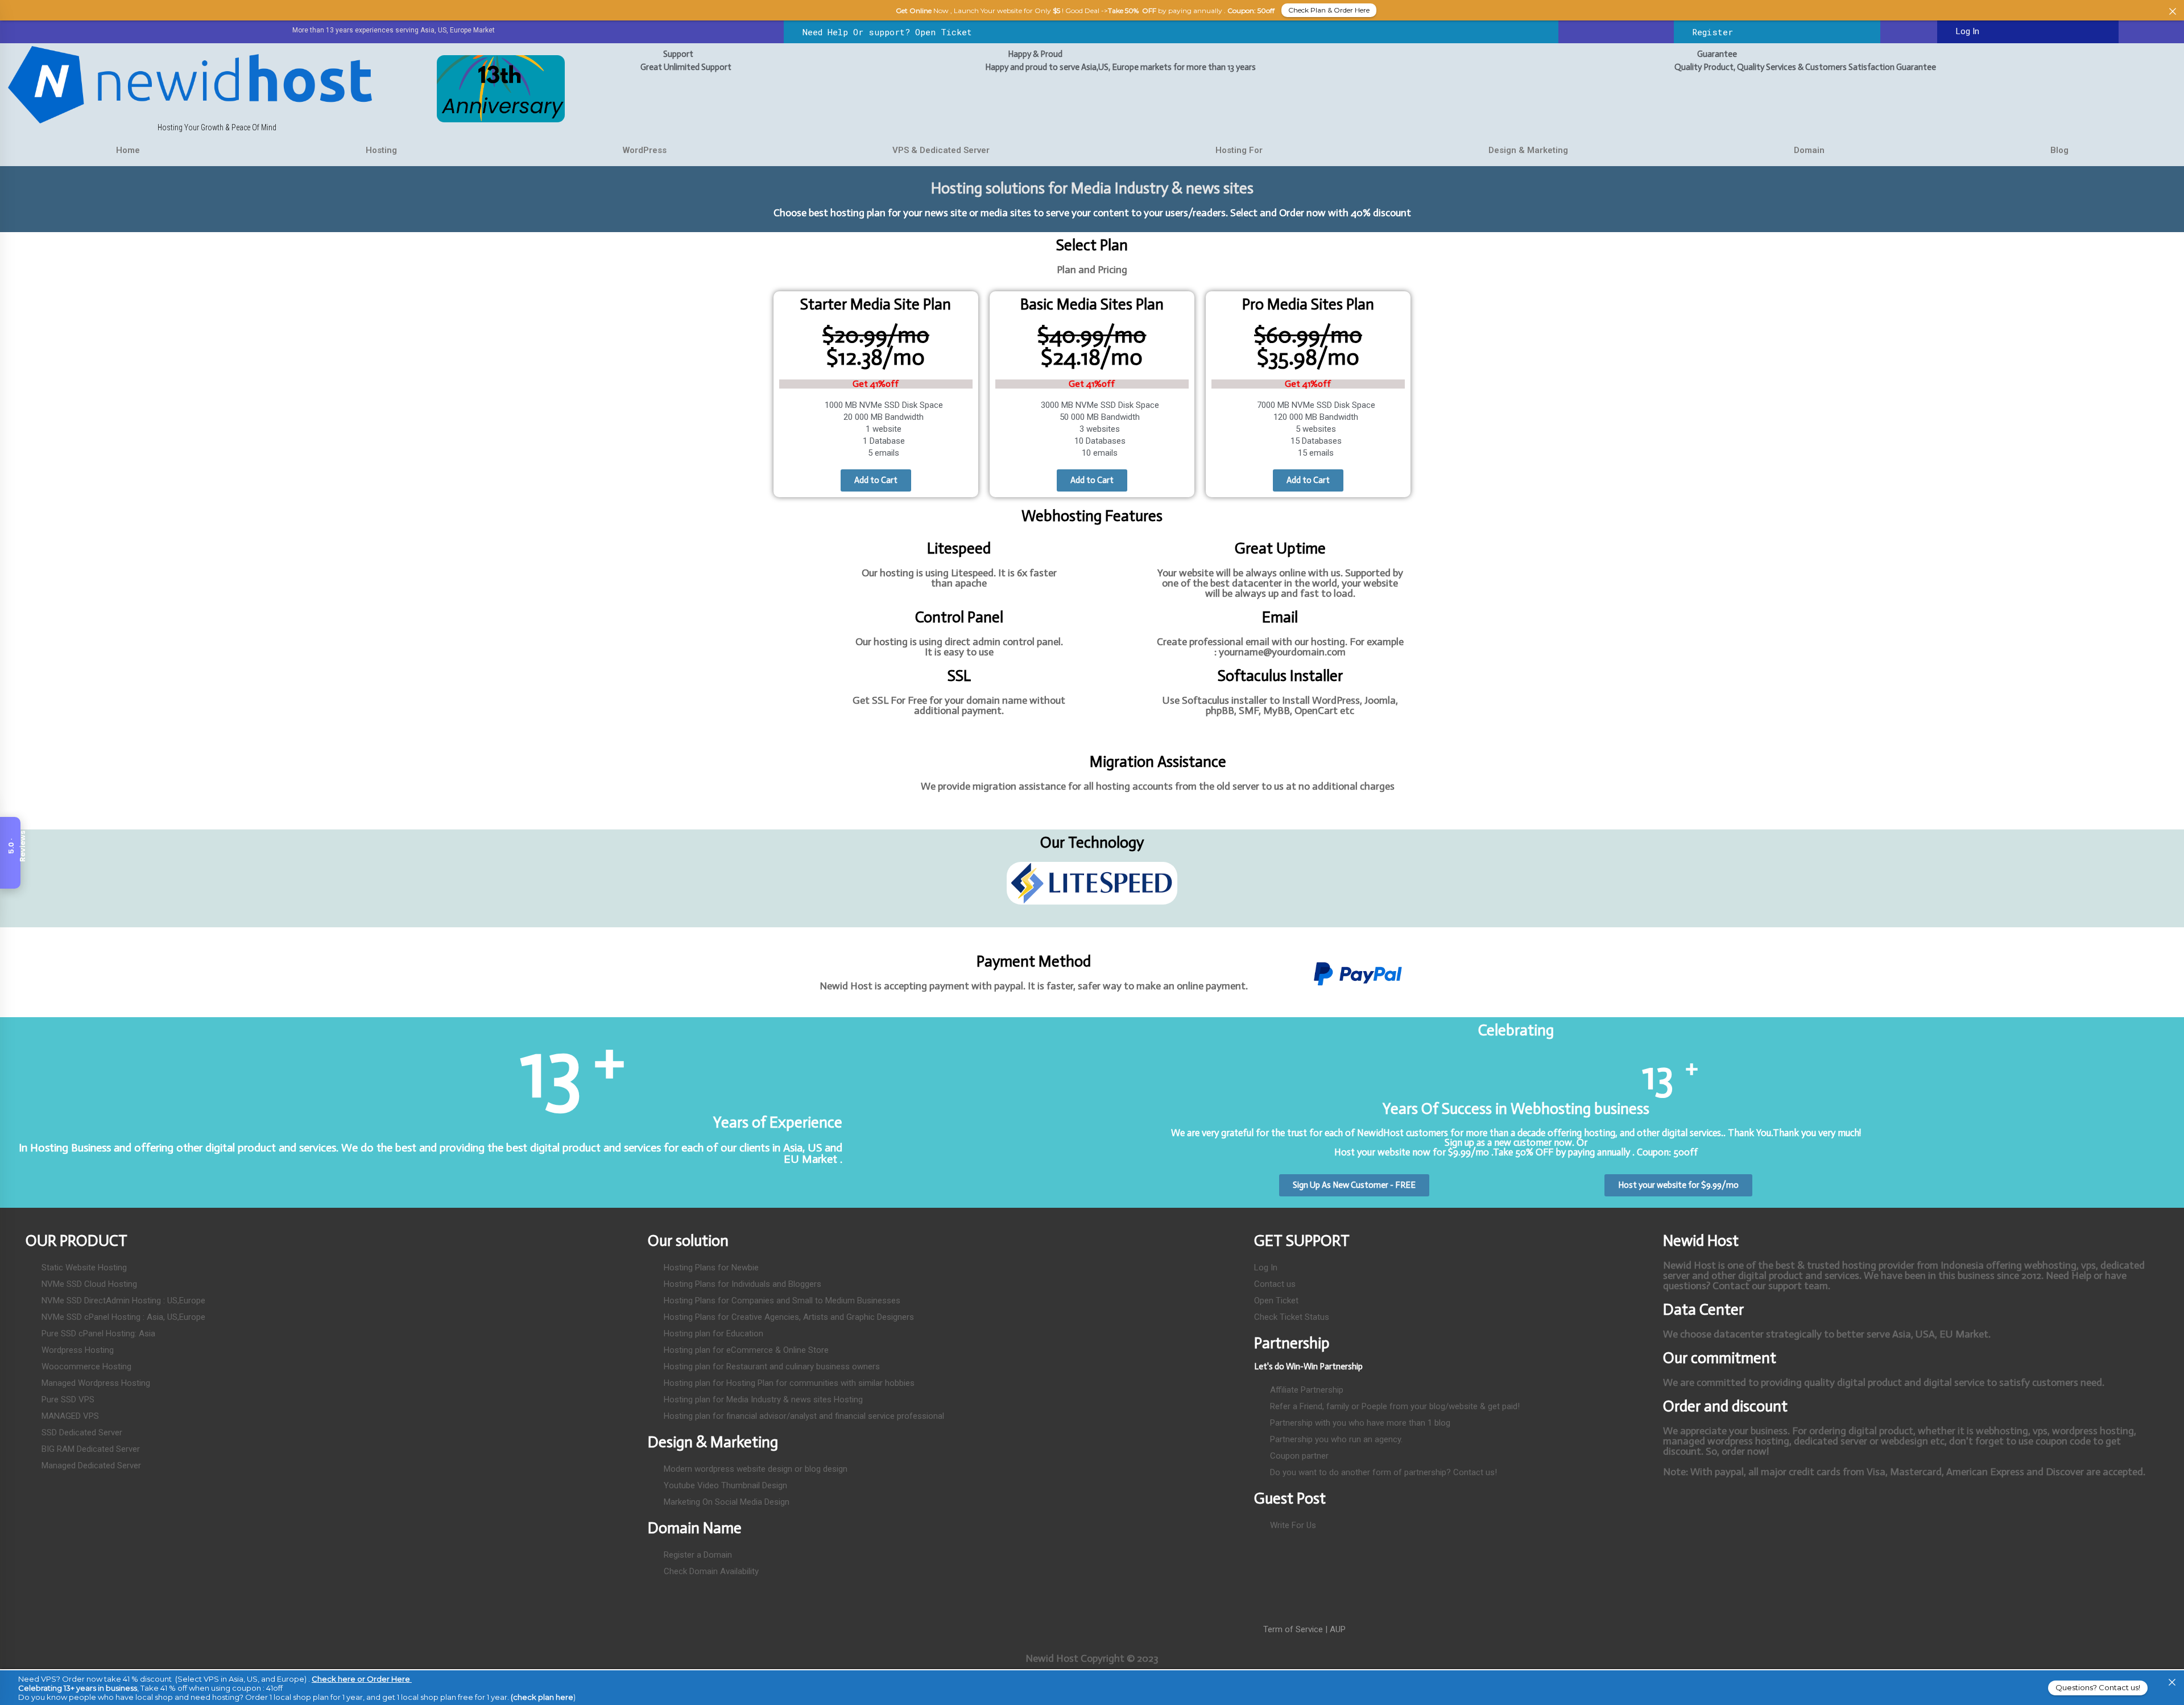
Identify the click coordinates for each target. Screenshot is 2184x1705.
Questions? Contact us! (2098, 1687)
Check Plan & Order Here (1329, 10)
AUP (1338, 1629)
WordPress (645, 150)
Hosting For (1239, 150)
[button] (784, 883)
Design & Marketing (1528, 150)
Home (128, 150)
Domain (1809, 150)
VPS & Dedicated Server (941, 150)
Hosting (381, 150)
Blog (2059, 150)
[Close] (2172, 1683)
